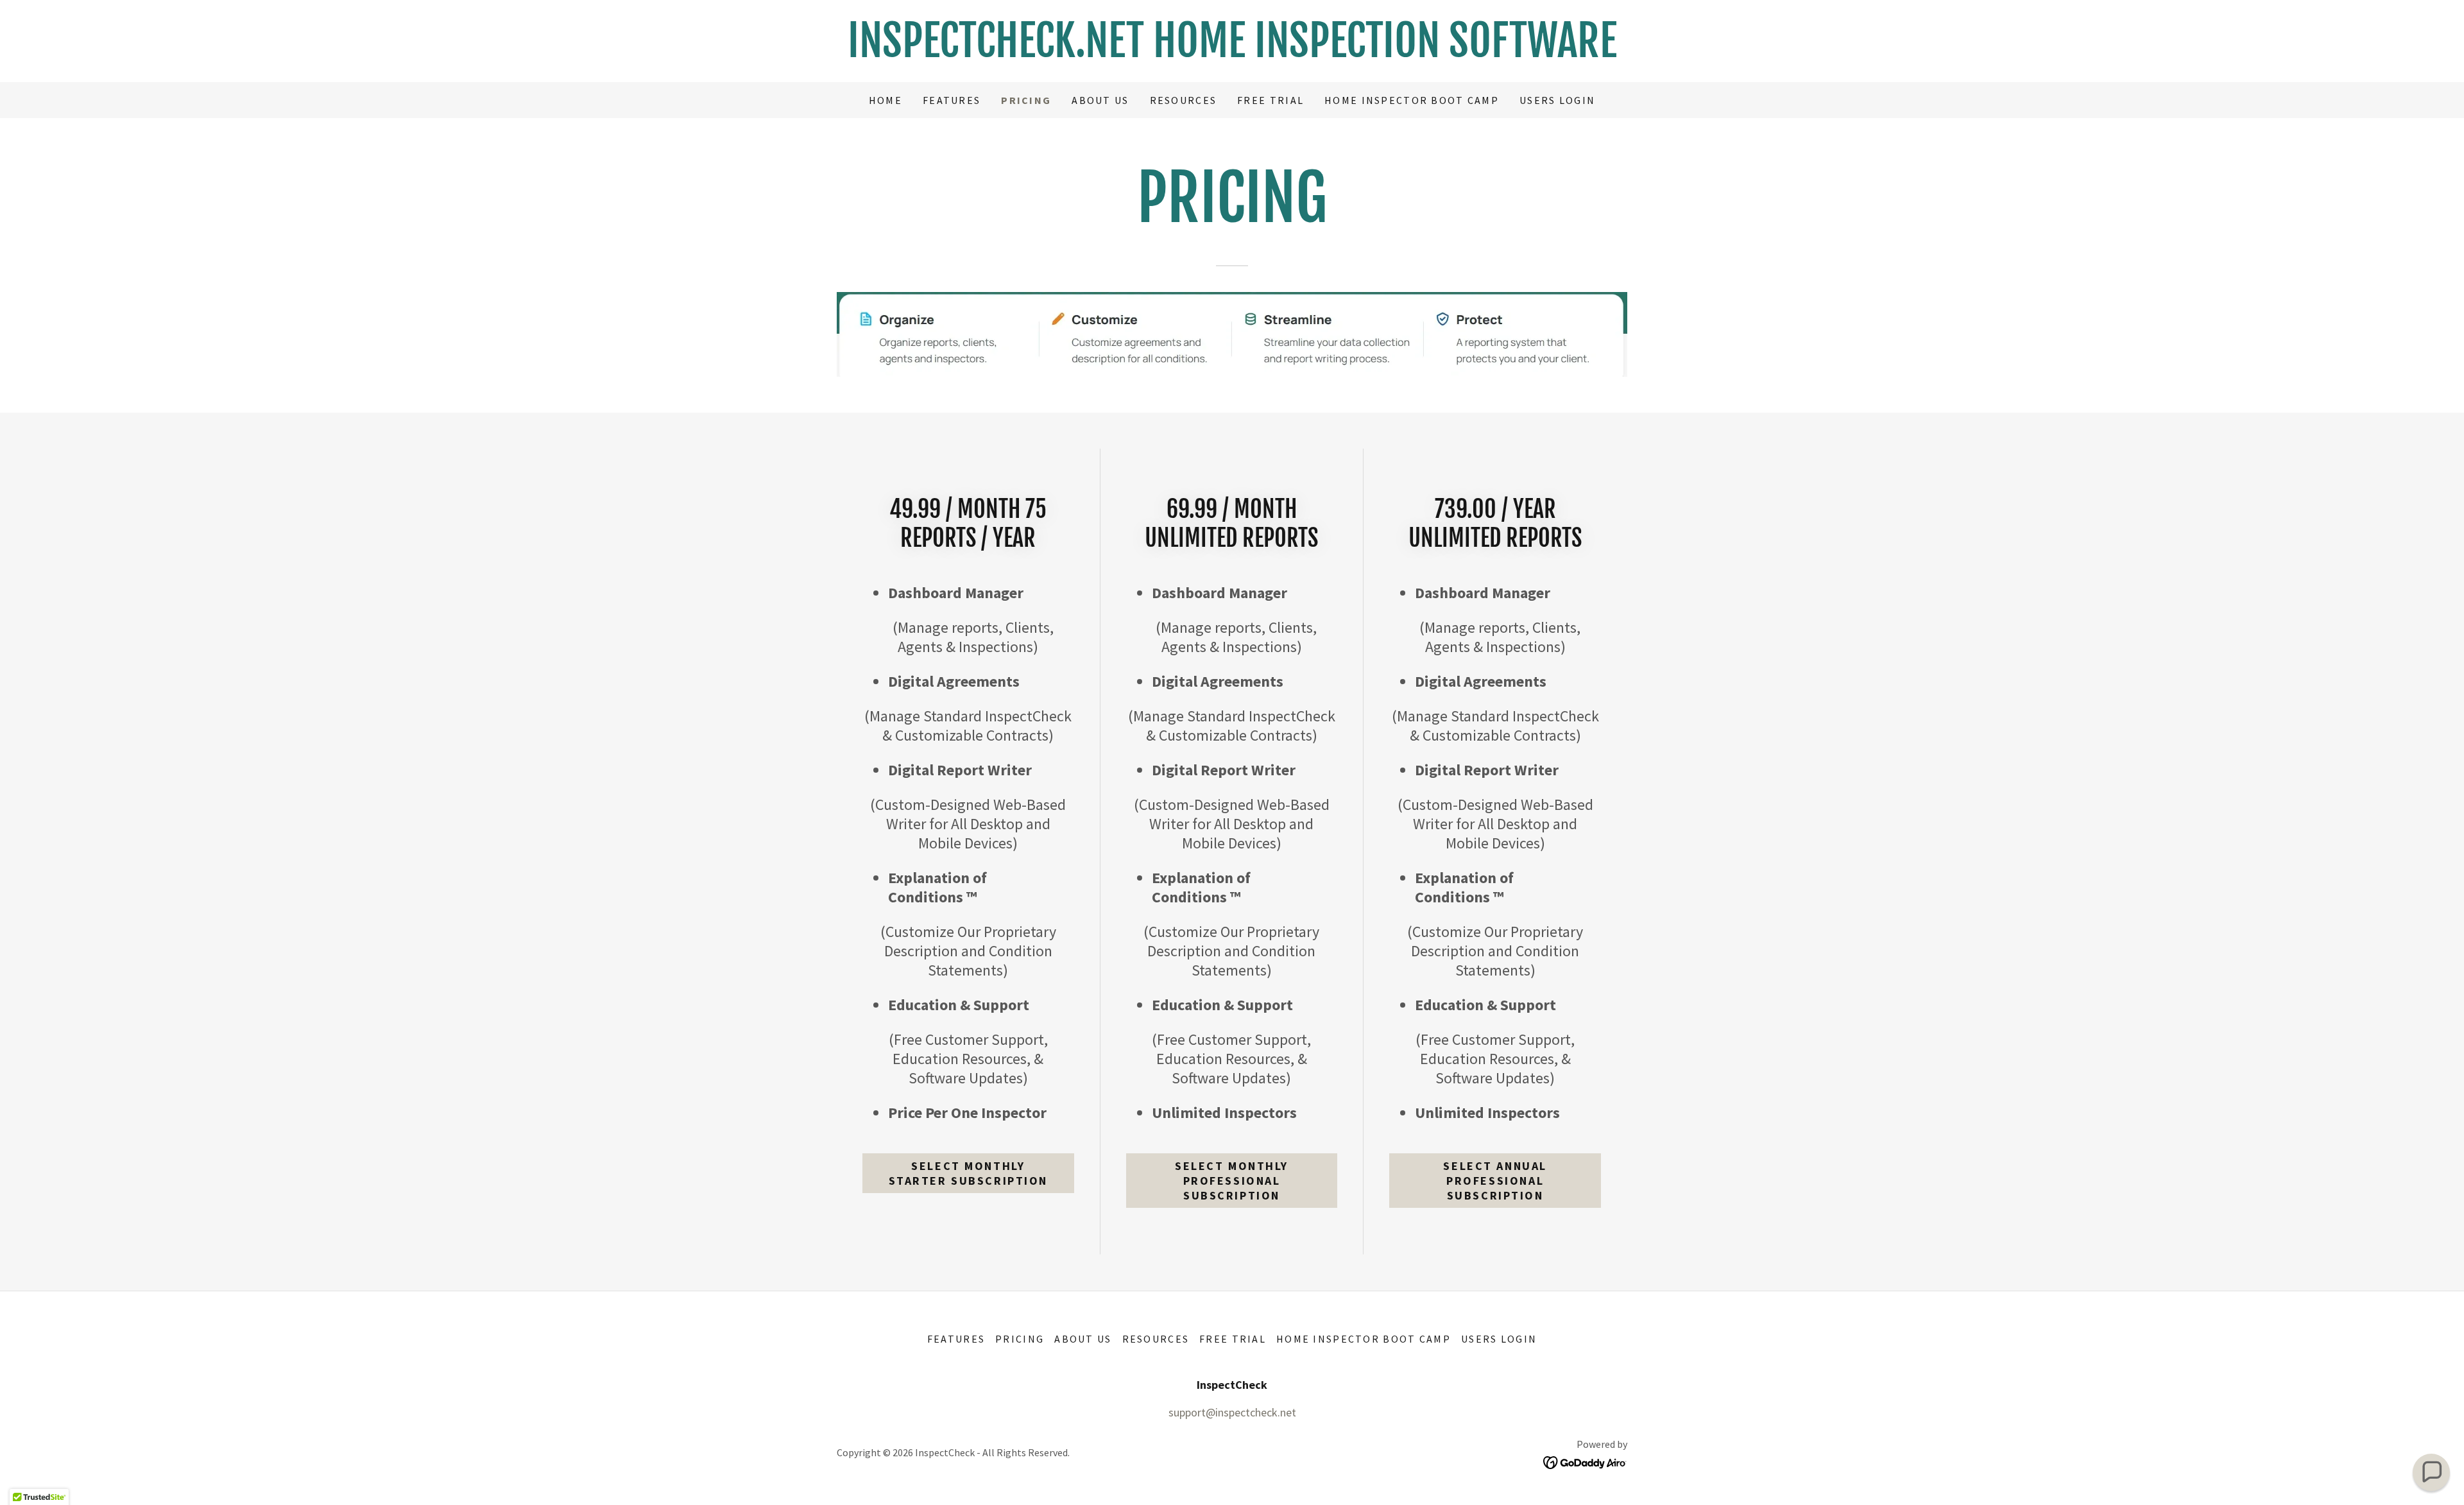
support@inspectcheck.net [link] (1232, 1412)
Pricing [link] (1026, 100)
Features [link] (952, 100)
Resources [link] (1184, 100)
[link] (1232, 53)
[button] (2431, 1472)
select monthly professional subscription (1232, 1181)
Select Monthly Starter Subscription (968, 1173)
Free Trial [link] (1270, 100)
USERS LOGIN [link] (1557, 100)
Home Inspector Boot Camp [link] (1412, 100)
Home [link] (886, 100)
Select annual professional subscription (1495, 1181)
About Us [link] (1100, 100)
